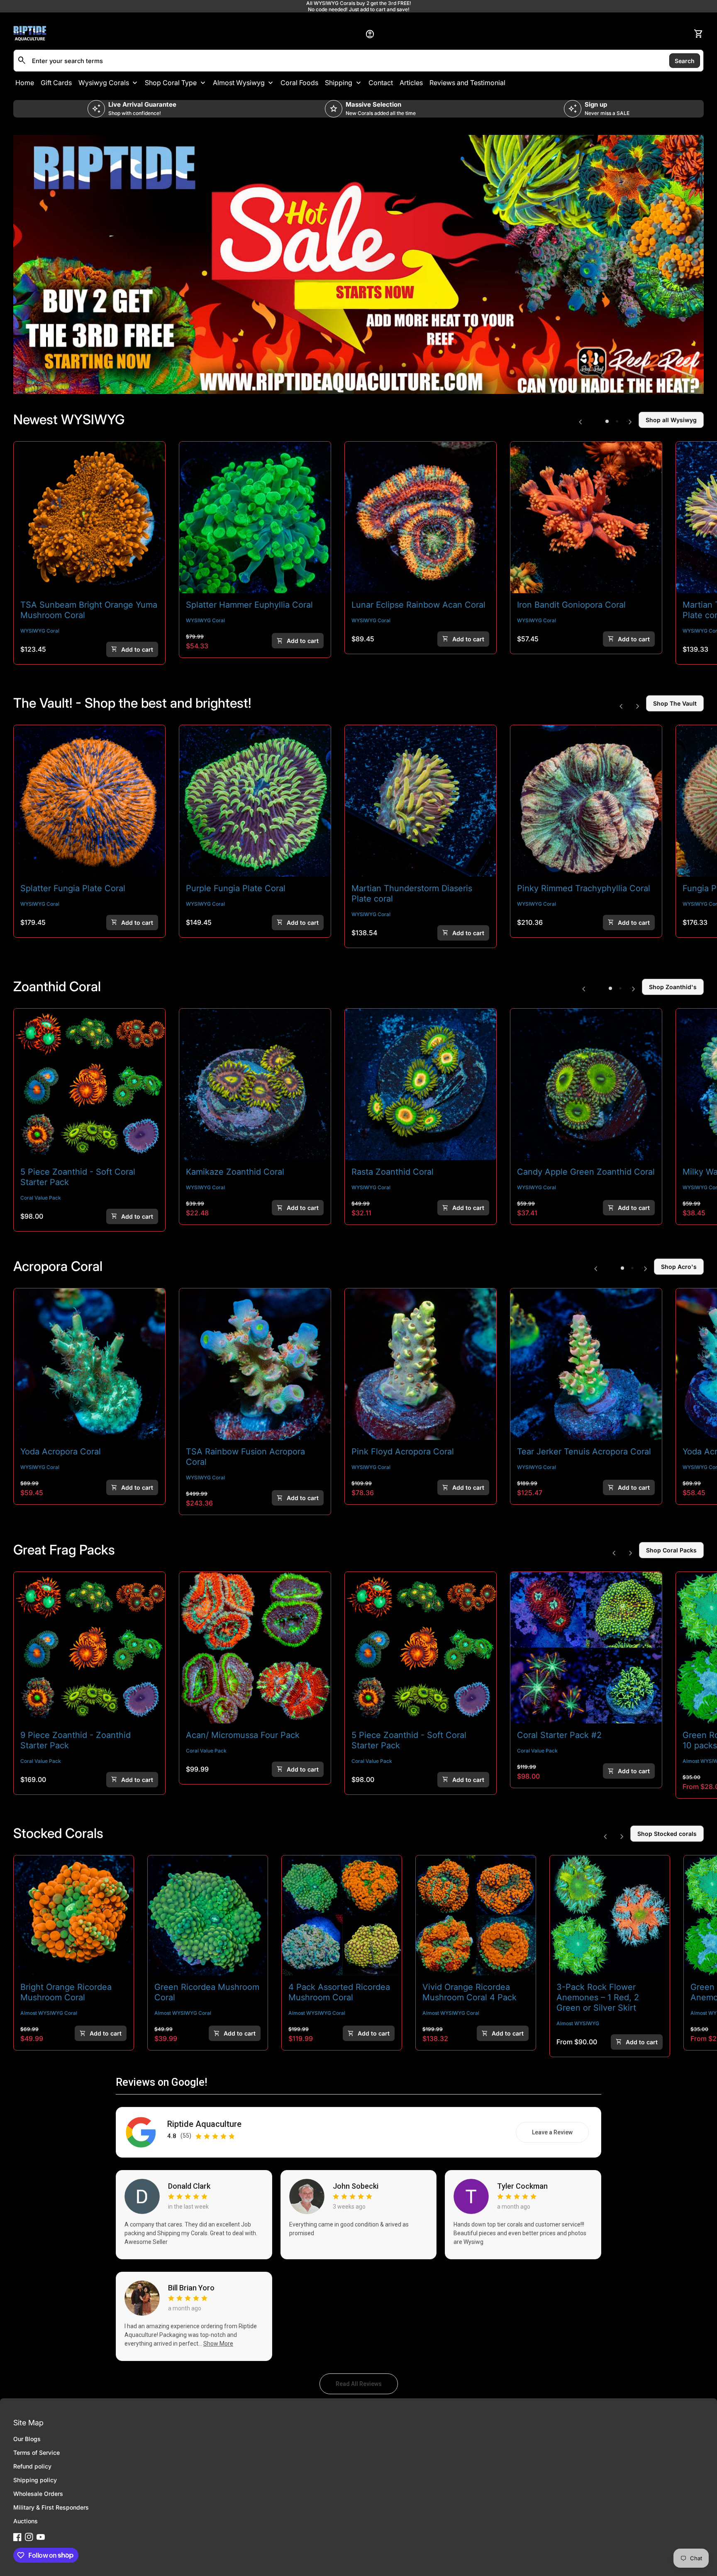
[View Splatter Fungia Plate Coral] (89, 801)
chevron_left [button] (580, 422)
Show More (218, 2344)
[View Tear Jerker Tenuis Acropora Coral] (586, 1364)
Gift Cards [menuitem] (56, 83)
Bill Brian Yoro (191, 2288)
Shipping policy (35, 2480)
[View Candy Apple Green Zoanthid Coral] (586, 1084)
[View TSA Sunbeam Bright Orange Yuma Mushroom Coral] (89, 517)
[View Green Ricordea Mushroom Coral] (208, 1915)
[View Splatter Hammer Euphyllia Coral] (255, 517)
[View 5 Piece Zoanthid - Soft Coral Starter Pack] (89, 1084)
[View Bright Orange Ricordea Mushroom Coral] (74, 1915)
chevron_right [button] (630, 422)
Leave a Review (560, 2134)
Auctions (26, 2521)
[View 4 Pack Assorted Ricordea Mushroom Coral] (342, 1915)
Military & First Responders (51, 2507)
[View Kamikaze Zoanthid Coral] (255, 1084)
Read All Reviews (367, 2386)
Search (685, 60)
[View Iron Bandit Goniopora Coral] (586, 517)
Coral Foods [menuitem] (299, 83)
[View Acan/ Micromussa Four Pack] (255, 1648)
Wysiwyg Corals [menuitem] (104, 83)
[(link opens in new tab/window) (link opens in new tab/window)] (358, 264)
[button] (607, 421)
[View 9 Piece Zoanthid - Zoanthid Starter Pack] (89, 1648)
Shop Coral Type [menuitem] (171, 83)
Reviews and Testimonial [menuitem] (467, 83)
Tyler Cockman (522, 2186)
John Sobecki (356, 2186)
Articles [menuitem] (411, 83)
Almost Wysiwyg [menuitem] (239, 83)
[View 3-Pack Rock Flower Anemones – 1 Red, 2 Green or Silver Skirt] (610, 1915)
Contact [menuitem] (381, 83)
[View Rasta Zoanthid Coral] (421, 1084)
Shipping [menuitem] (339, 83)
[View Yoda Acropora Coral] (89, 1364)
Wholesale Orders (38, 2494)
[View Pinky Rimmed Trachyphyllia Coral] (586, 801)
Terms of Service (37, 2453)
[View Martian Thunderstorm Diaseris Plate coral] (421, 801)
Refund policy (32, 2466)
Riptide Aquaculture (204, 2124)
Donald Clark (189, 2186)
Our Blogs (27, 2439)
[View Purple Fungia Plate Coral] (255, 801)
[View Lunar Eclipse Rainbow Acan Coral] (421, 517)
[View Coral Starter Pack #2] (586, 1648)
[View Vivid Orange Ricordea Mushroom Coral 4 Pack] (476, 1915)
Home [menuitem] (25, 83)
